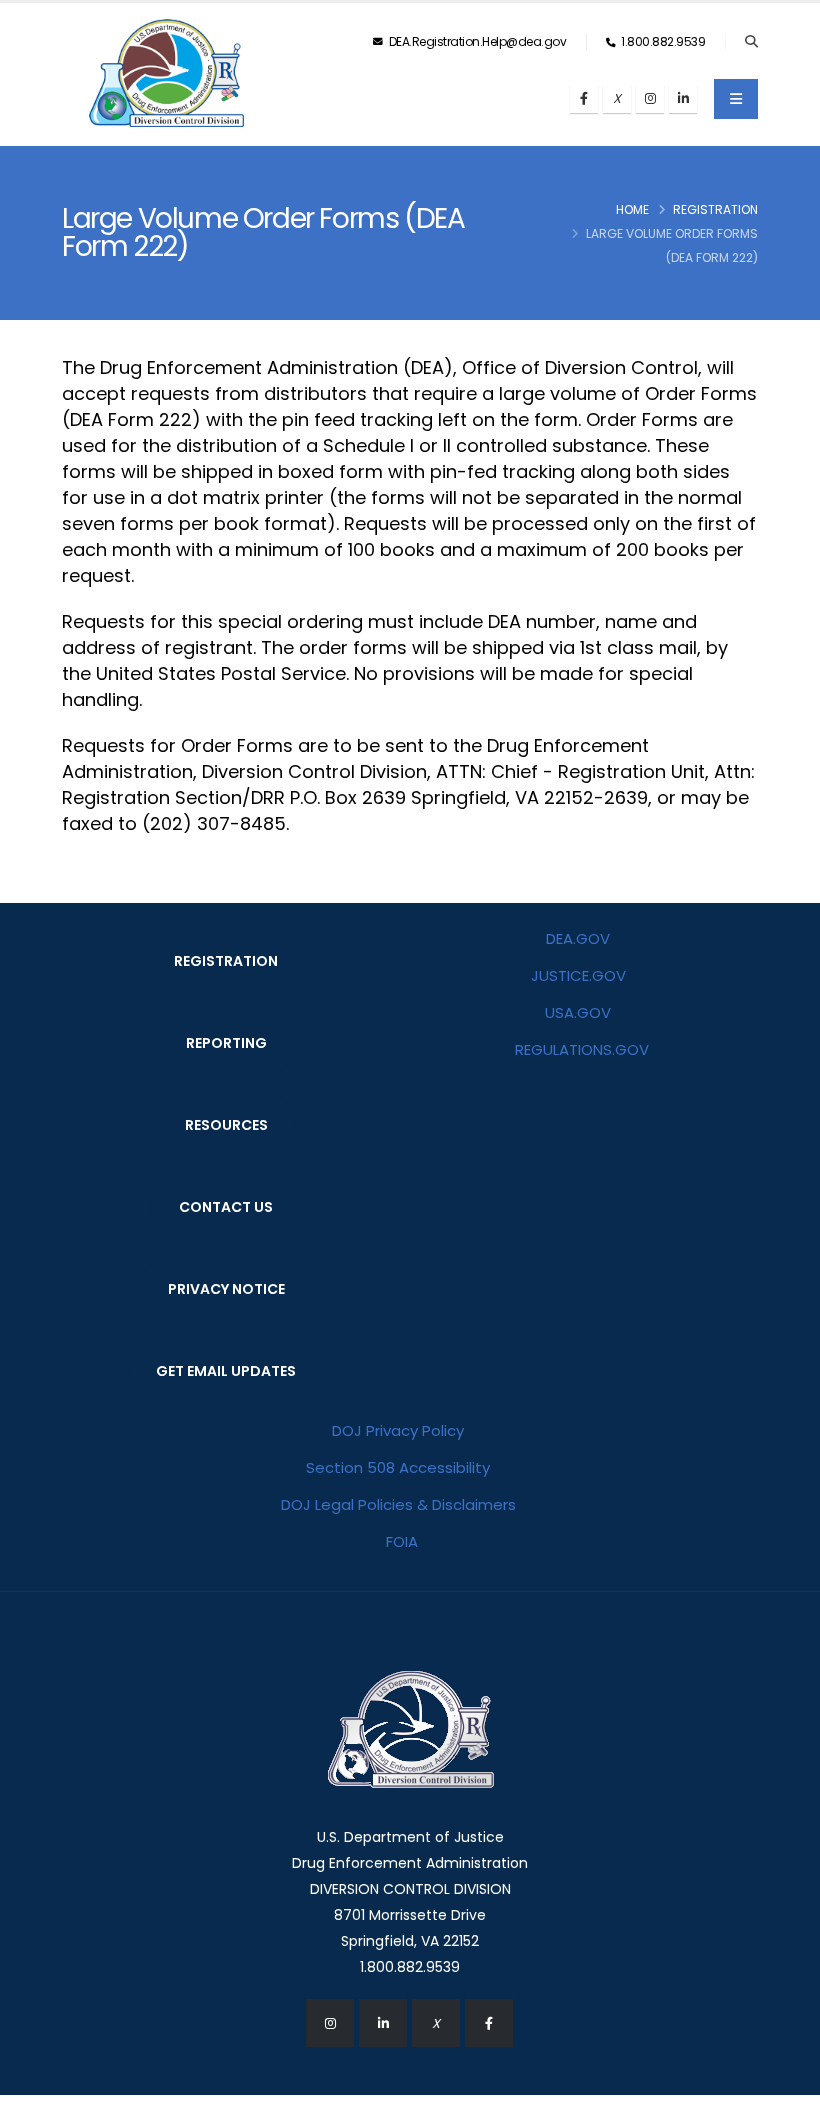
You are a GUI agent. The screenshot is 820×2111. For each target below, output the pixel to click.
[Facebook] (584, 99)
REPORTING (226, 1043)
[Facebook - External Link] (489, 2023)
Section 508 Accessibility (398, 1467)
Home (632, 209)
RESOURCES (226, 1125)
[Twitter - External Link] (436, 2023)
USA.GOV (578, 1012)
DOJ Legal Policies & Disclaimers (398, 1504)
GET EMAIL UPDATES (226, 1371)
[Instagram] (650, 99)
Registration (715, 209)
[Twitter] (617, 99)
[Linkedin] (683, 99)
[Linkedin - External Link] (383, 2023)
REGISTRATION (226, 961)
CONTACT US (226, 1207)
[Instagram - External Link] (330, 2023)
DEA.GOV (578, 938)
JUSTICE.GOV (578, 975)
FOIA (402, 1541)
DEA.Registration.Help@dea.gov (476, 41)
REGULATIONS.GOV (582, 1049)
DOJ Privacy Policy (398, 1430)
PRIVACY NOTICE (226, 1289)
